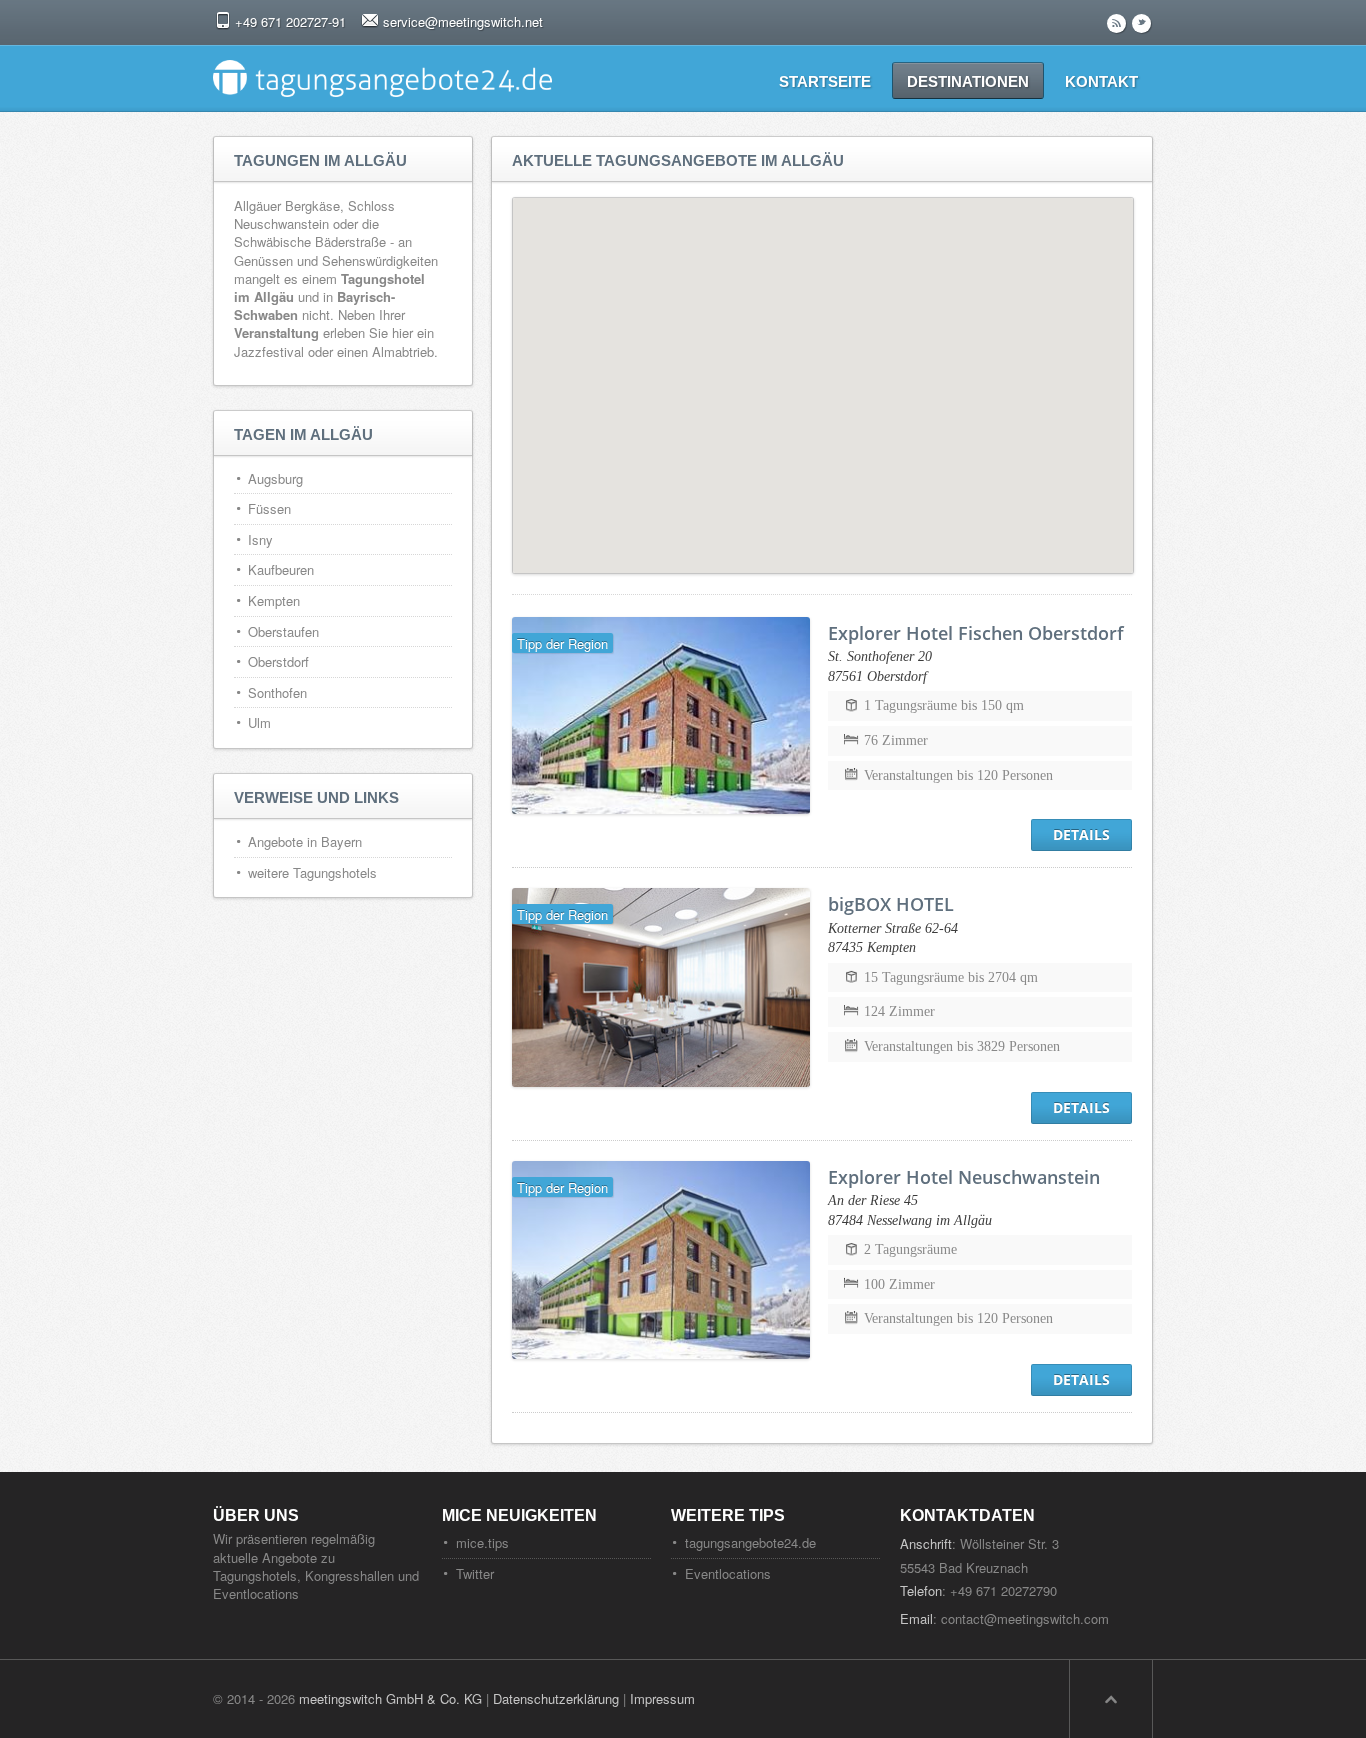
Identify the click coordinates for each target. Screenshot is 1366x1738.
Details (1081, 834)
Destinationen (968, 81)
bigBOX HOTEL (891, 904)
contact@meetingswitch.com (1025, 1618)
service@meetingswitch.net (463, 21)
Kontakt (1101, 81)
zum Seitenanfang (1111, 1699)
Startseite (825, 81)
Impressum (662, 1698)
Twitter (475, 1573)
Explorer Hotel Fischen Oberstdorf (976, 633)
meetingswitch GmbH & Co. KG (390, 1698)
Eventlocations (728, 1573)
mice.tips (482, 1542)
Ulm (259, 722)
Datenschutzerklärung (556, 1698)
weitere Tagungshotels (312, 872)
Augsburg (275, 478)
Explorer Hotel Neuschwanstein (964, 1177)
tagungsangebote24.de (750, 1542)
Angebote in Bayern (305, 841)
